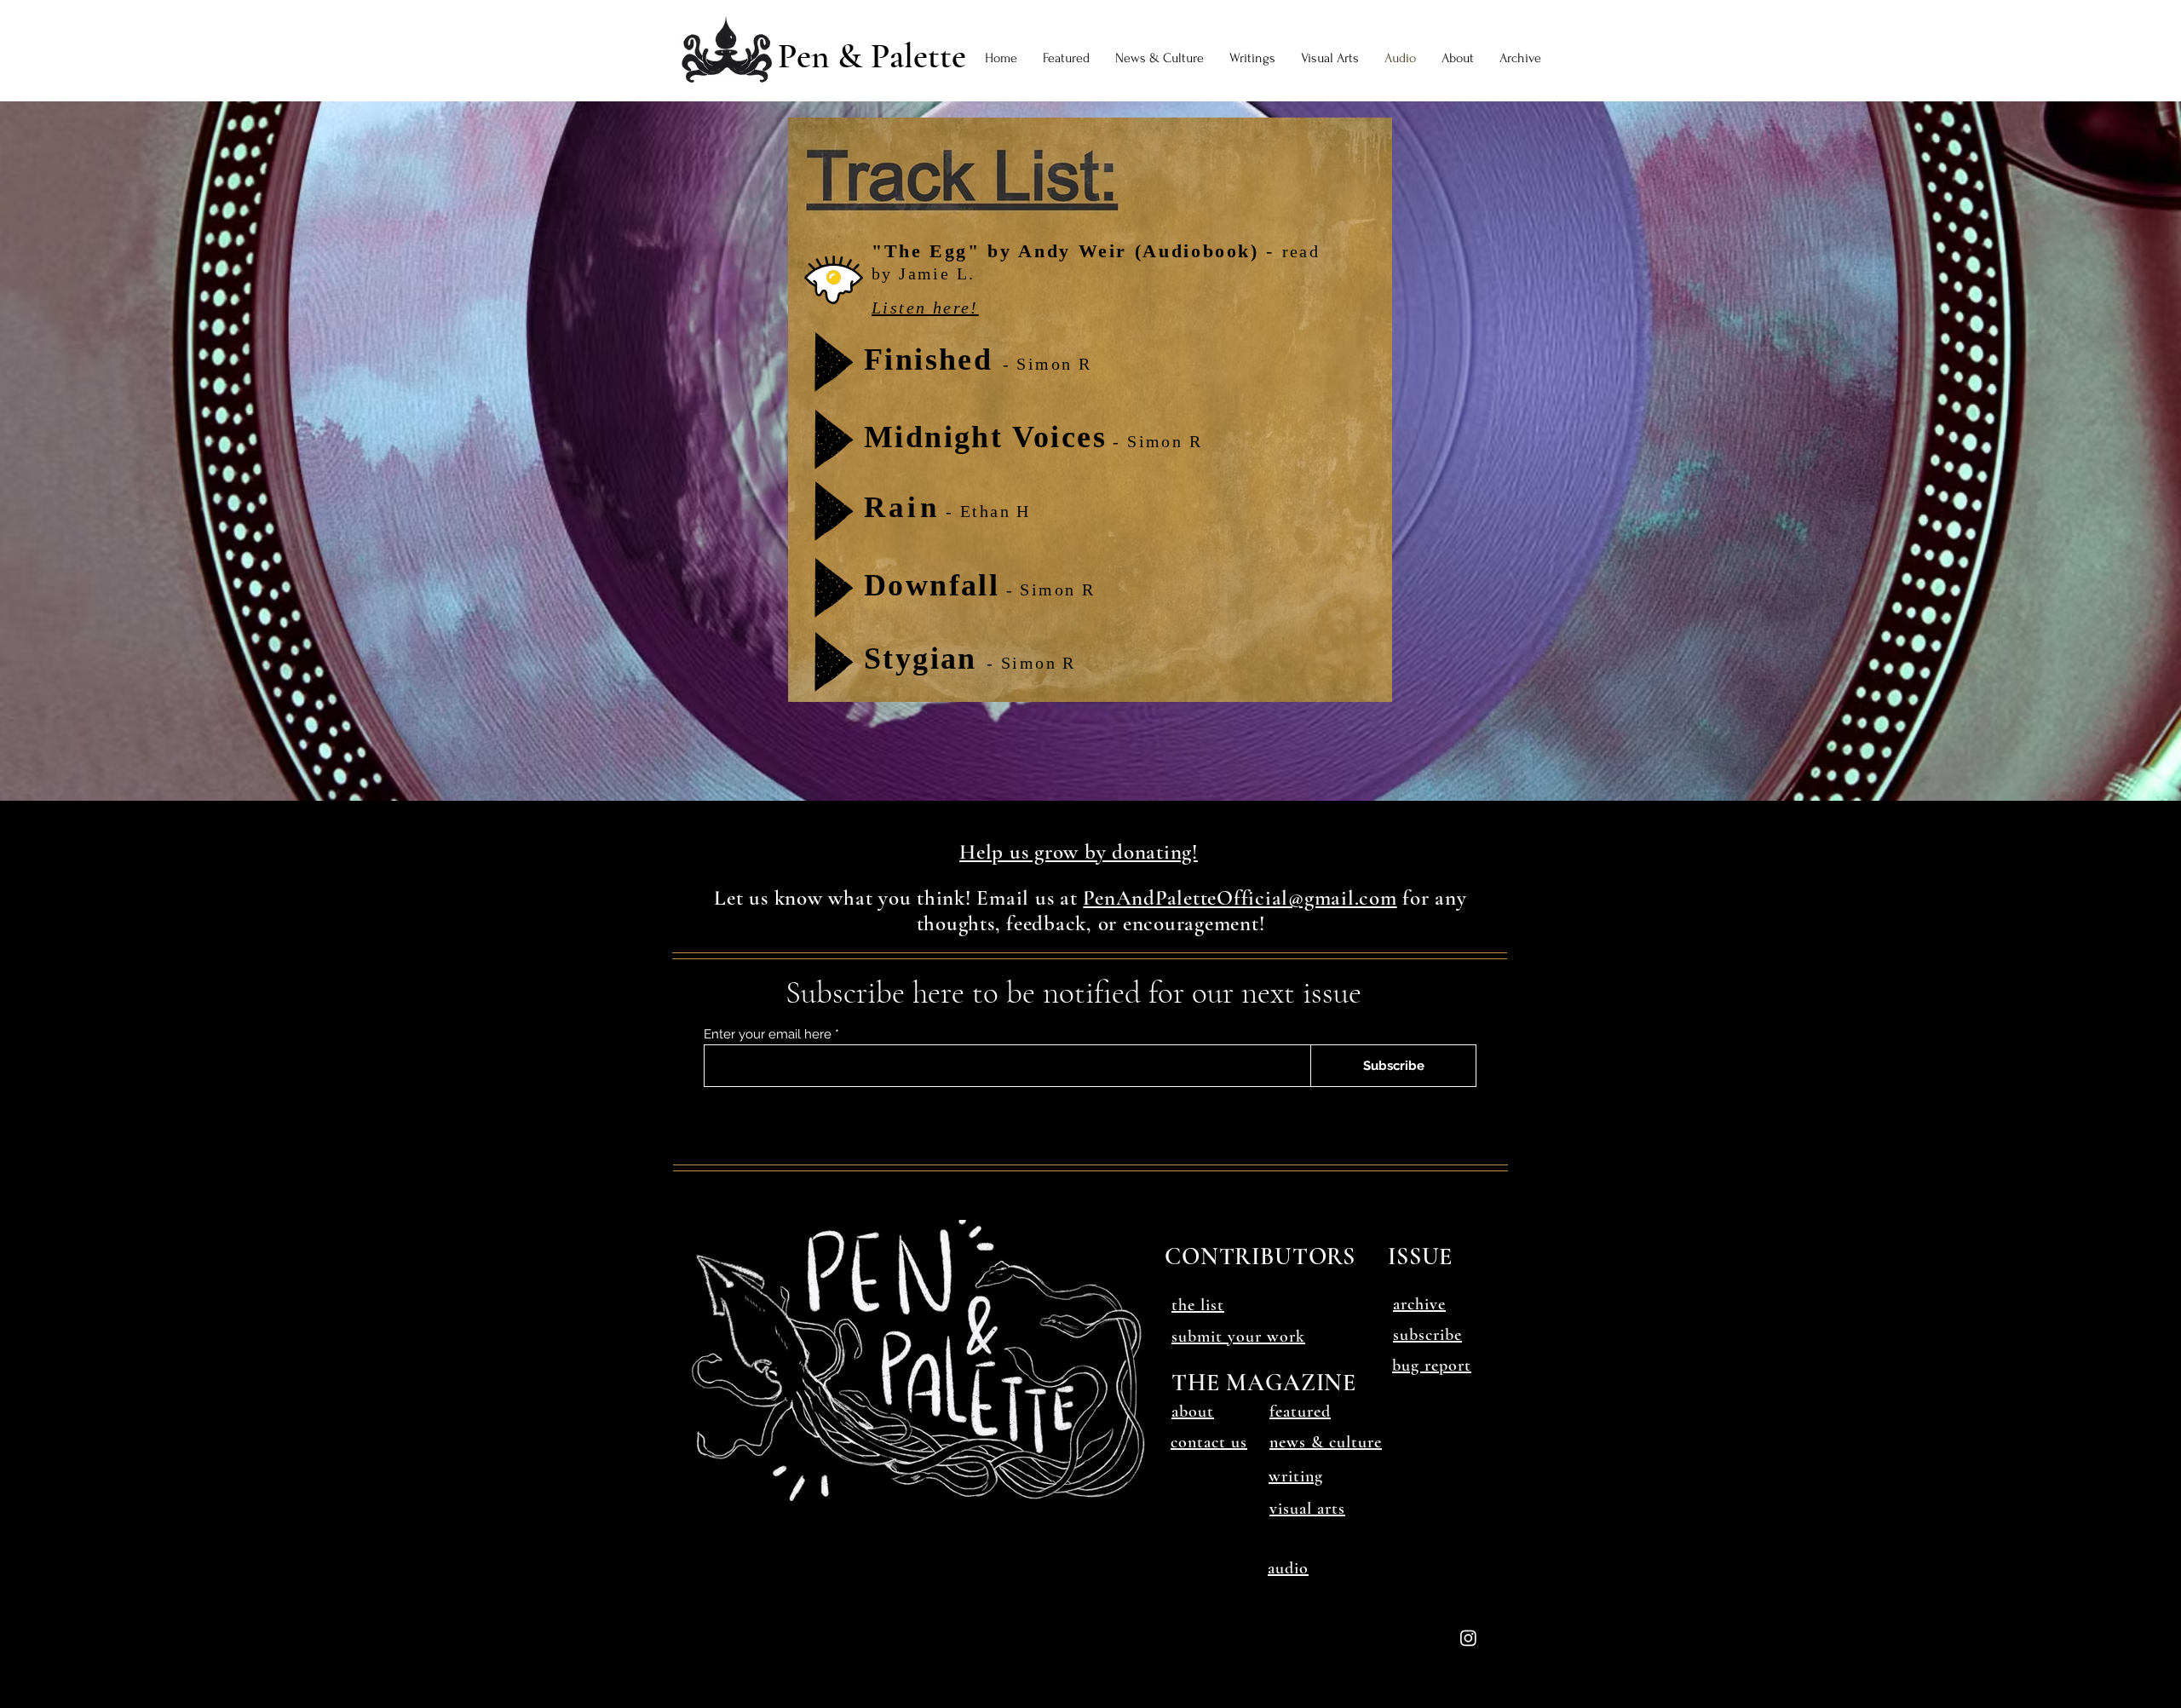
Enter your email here (768, 1035)
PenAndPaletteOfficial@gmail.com (1240, 898)
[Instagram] (1468, 1638)
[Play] (834, 362)
